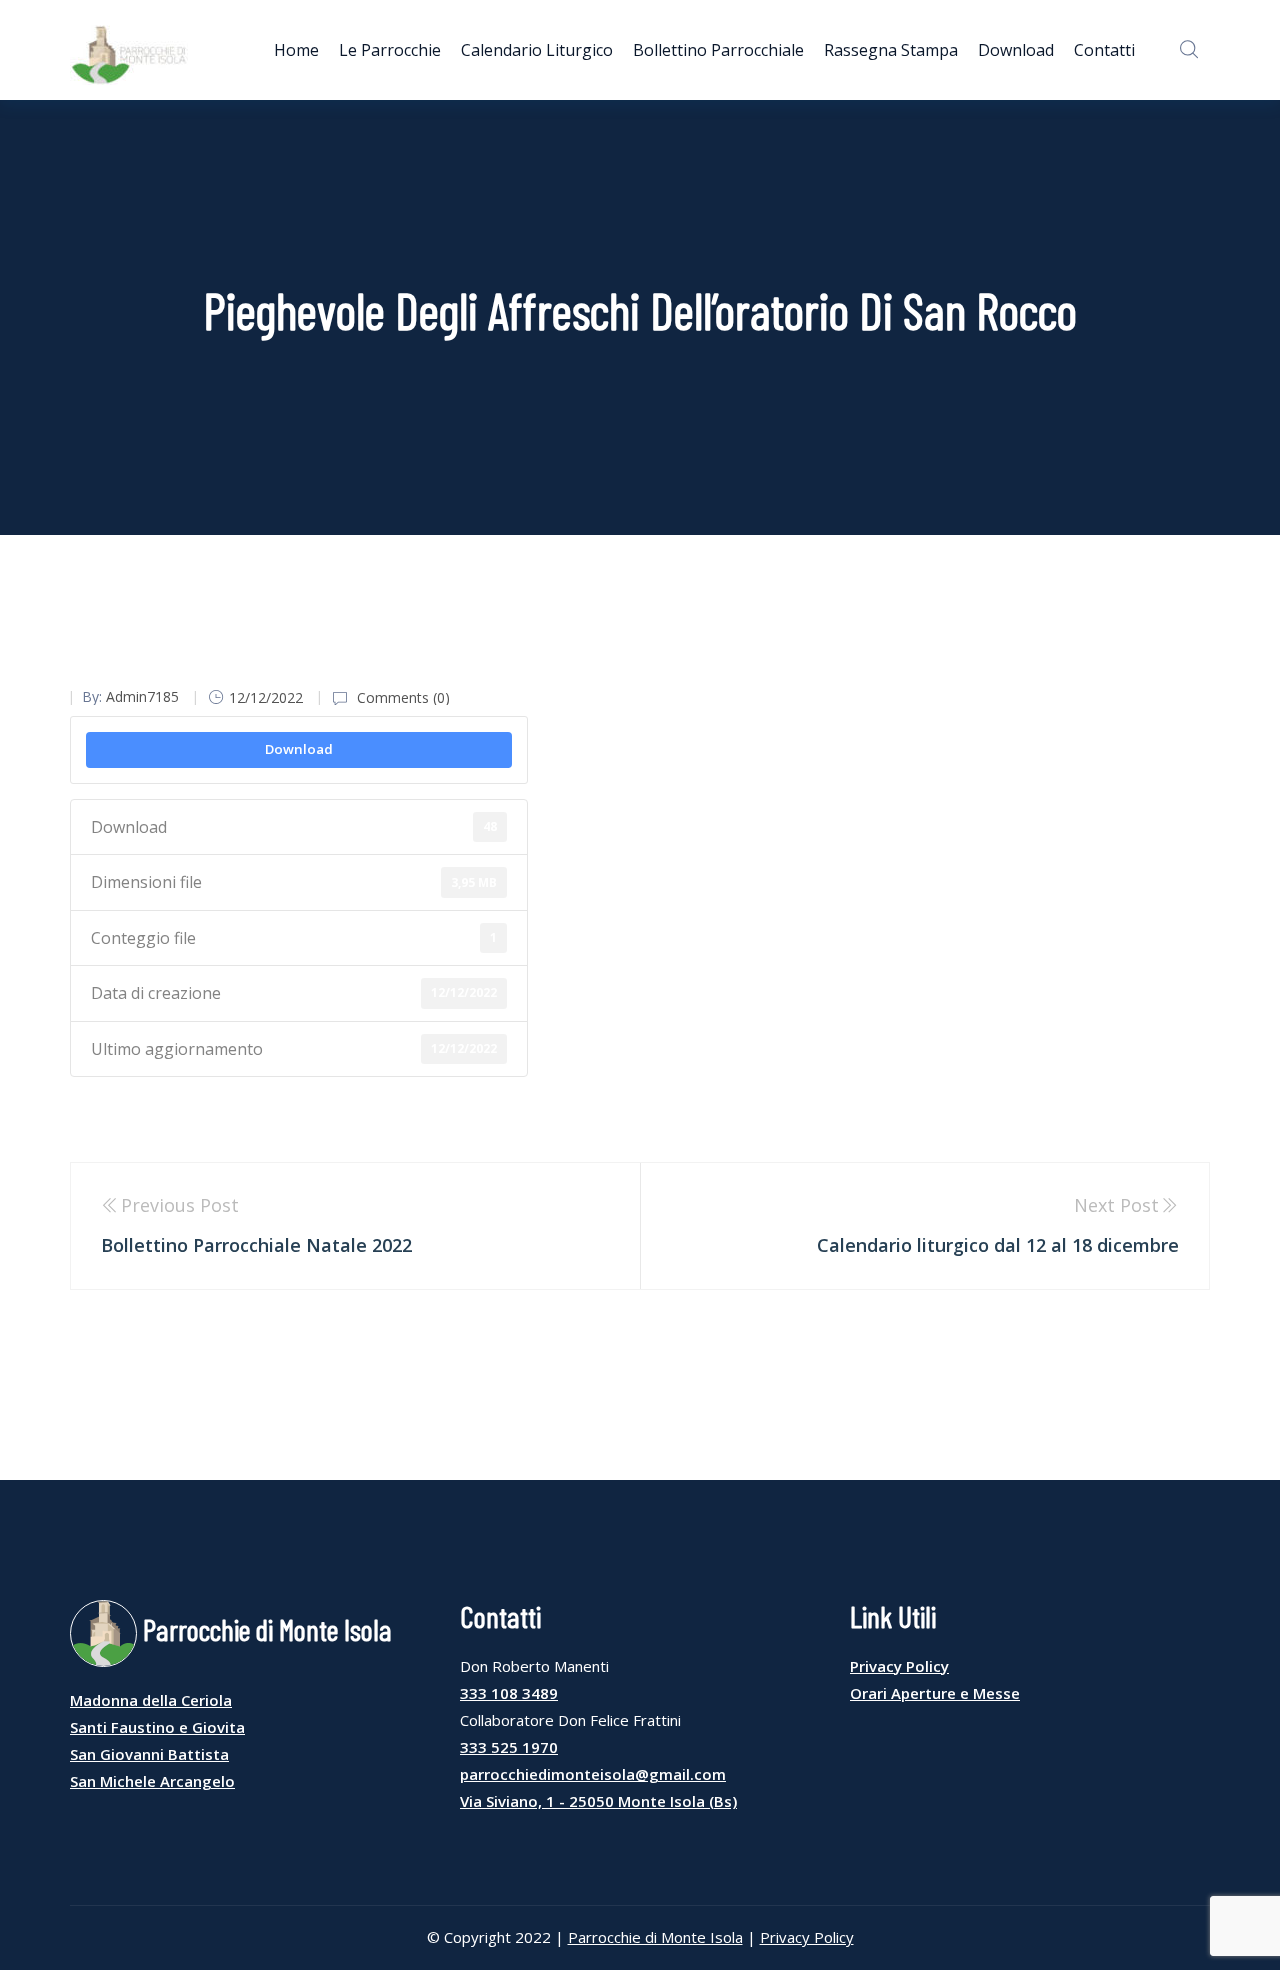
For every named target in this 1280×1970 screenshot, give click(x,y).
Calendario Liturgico (537, 50)
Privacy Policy (899, 1666)
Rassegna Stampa (891, 50)
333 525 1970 (509, 1747)
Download (1016, 50)
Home (296, 50)
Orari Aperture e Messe (935, 1693)
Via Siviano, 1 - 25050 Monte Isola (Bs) (598, 1801)
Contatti (1104, 50)
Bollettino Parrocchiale (718, 50)
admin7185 (142, 696)
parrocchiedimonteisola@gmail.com (593, 1774)
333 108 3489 (509, 1693)
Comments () (401, 697)
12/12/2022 (266, 697)
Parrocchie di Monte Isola (655, 1937)
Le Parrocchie (390, 50)
